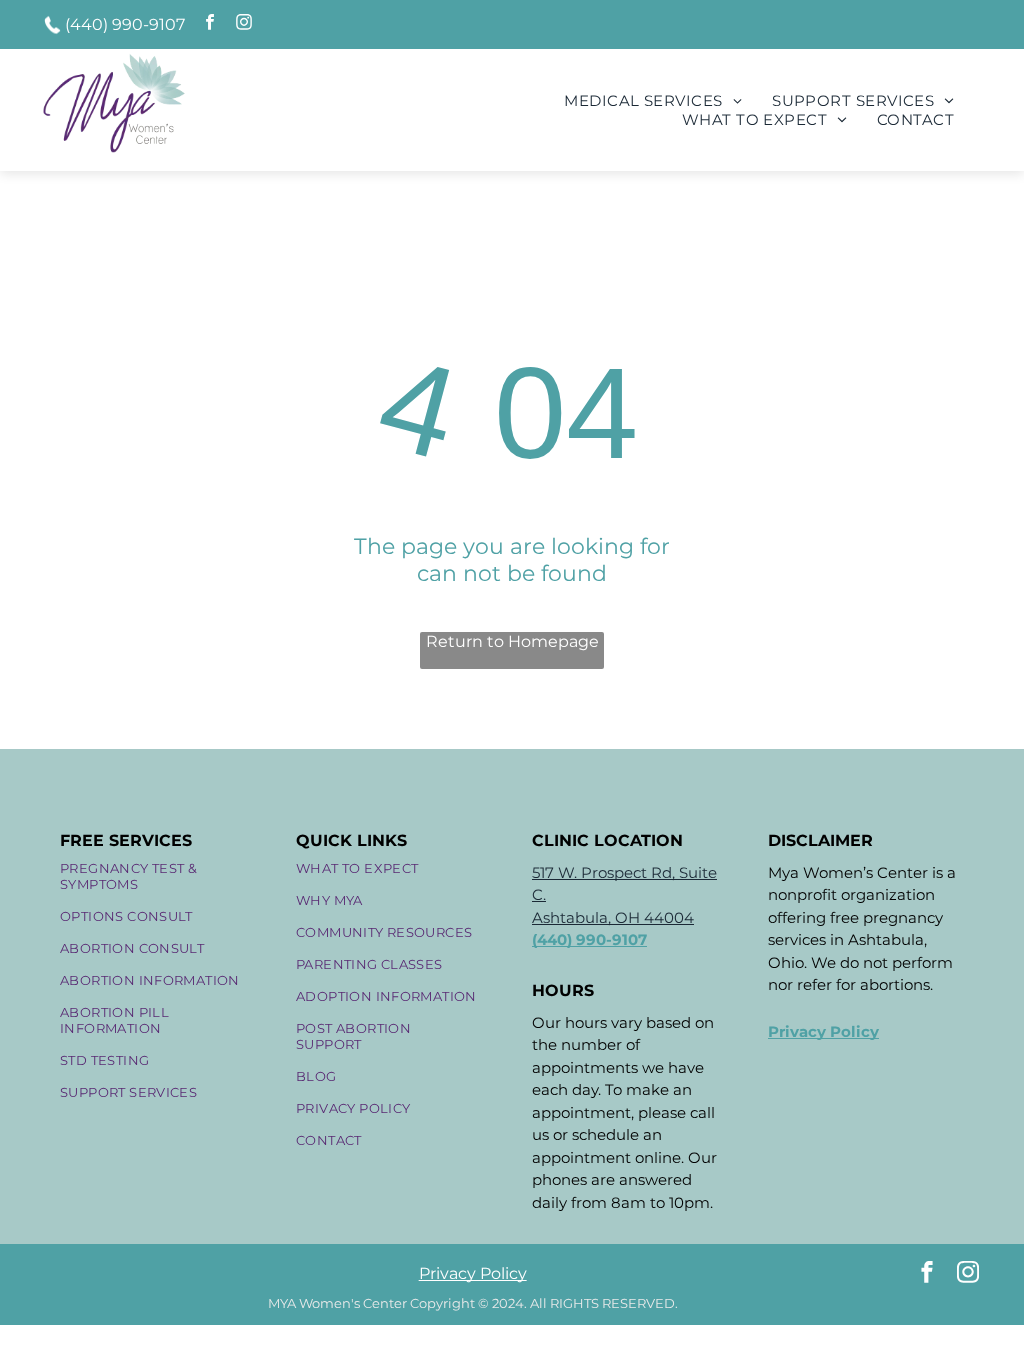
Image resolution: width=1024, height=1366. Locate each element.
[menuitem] (653, 100)
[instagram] (243, 24)
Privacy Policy (473, 1273)
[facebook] (209, 24)
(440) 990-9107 (125, 24)
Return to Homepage (512, 641)
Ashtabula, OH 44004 (613, 917)
